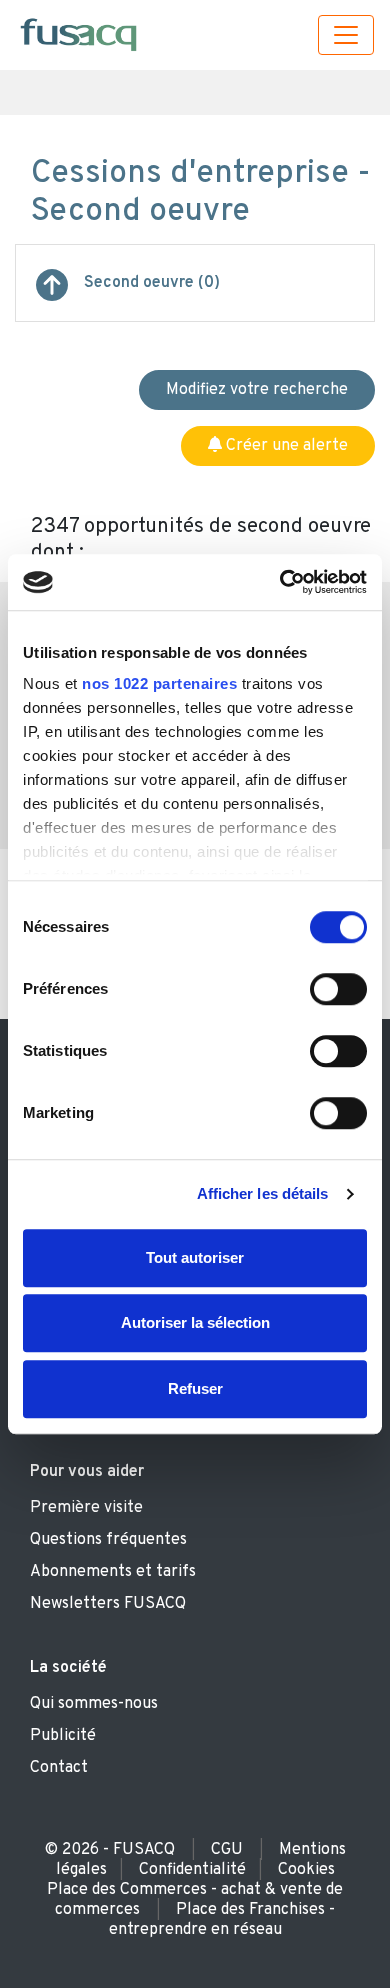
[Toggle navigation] (346, 35)
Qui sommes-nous (94, 1704)
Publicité (63, 1736)
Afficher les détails (263, 1193)
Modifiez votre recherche (257, 390)
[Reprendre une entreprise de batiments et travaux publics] (52, 293)
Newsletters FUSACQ (108, 1604)
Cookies (306, 1870)
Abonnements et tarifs (113, 1572)
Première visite (86, 1508)
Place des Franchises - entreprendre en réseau (222, 1920)
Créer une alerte (285, 446)
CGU (227, 1850)
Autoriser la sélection (195, 1322)
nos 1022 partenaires (159, 683)
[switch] (338, 989)
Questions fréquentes (108, 1540)
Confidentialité (192, 1870)
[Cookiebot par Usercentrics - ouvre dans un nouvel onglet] (280, 582)
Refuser (195, 1388)
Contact (59, 1768)
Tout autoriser (195, 1257)
